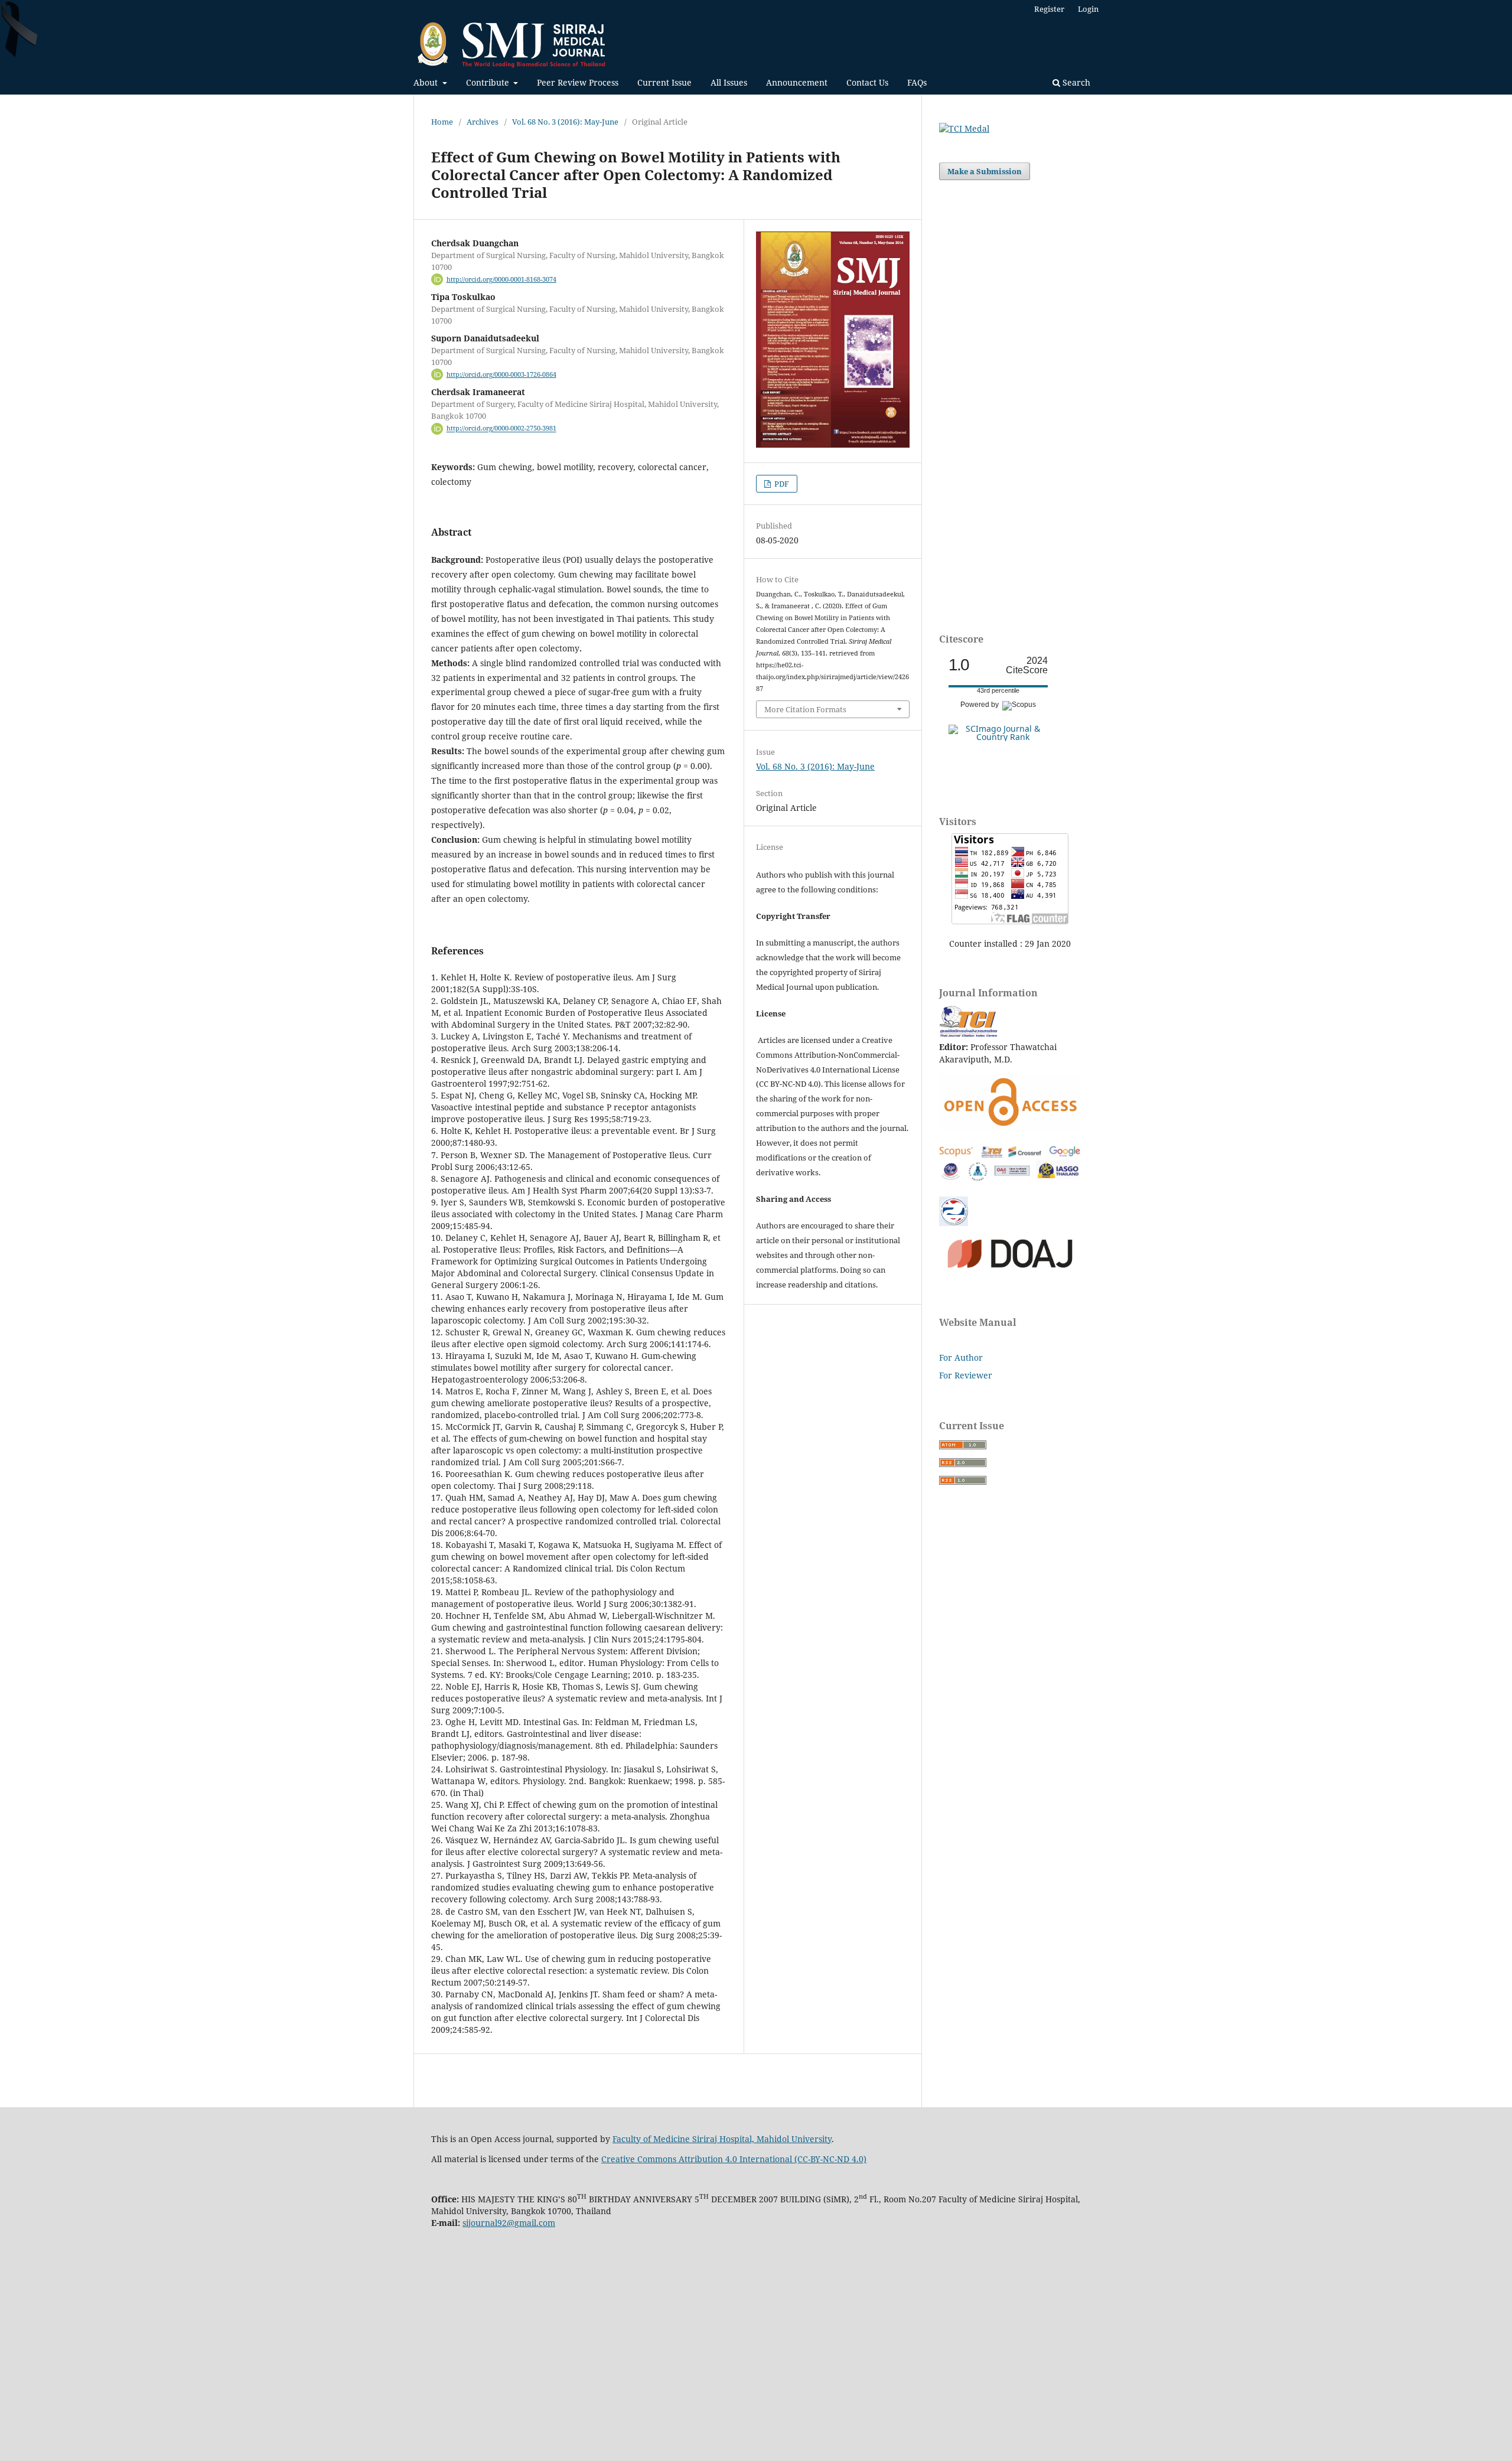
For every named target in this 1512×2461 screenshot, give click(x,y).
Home (442, 122)
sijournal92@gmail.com (509, 2223)
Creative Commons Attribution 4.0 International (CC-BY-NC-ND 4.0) (734, 2159)
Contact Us (867, 82)
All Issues (729, 82)
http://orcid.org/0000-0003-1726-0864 (501, 374)
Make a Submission (985, 171)
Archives (483, 122)
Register (1049, 9)
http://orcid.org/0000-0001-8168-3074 (501, 279)
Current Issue (664, 82)
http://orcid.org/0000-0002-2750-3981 (501, 429)
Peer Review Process (578, 82)
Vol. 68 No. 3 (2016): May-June (565, 122)
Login (1088, 9)
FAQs (917, 82)
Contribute (489, 82)
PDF (781, 484)
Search (1075, 82)
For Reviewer (966, 1375)
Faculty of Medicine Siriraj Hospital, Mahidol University (722, 2139)
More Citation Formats (805, 709)
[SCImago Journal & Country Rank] (998, 737)
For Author (961, 1357)
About (427, 82)
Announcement (797, 82)
